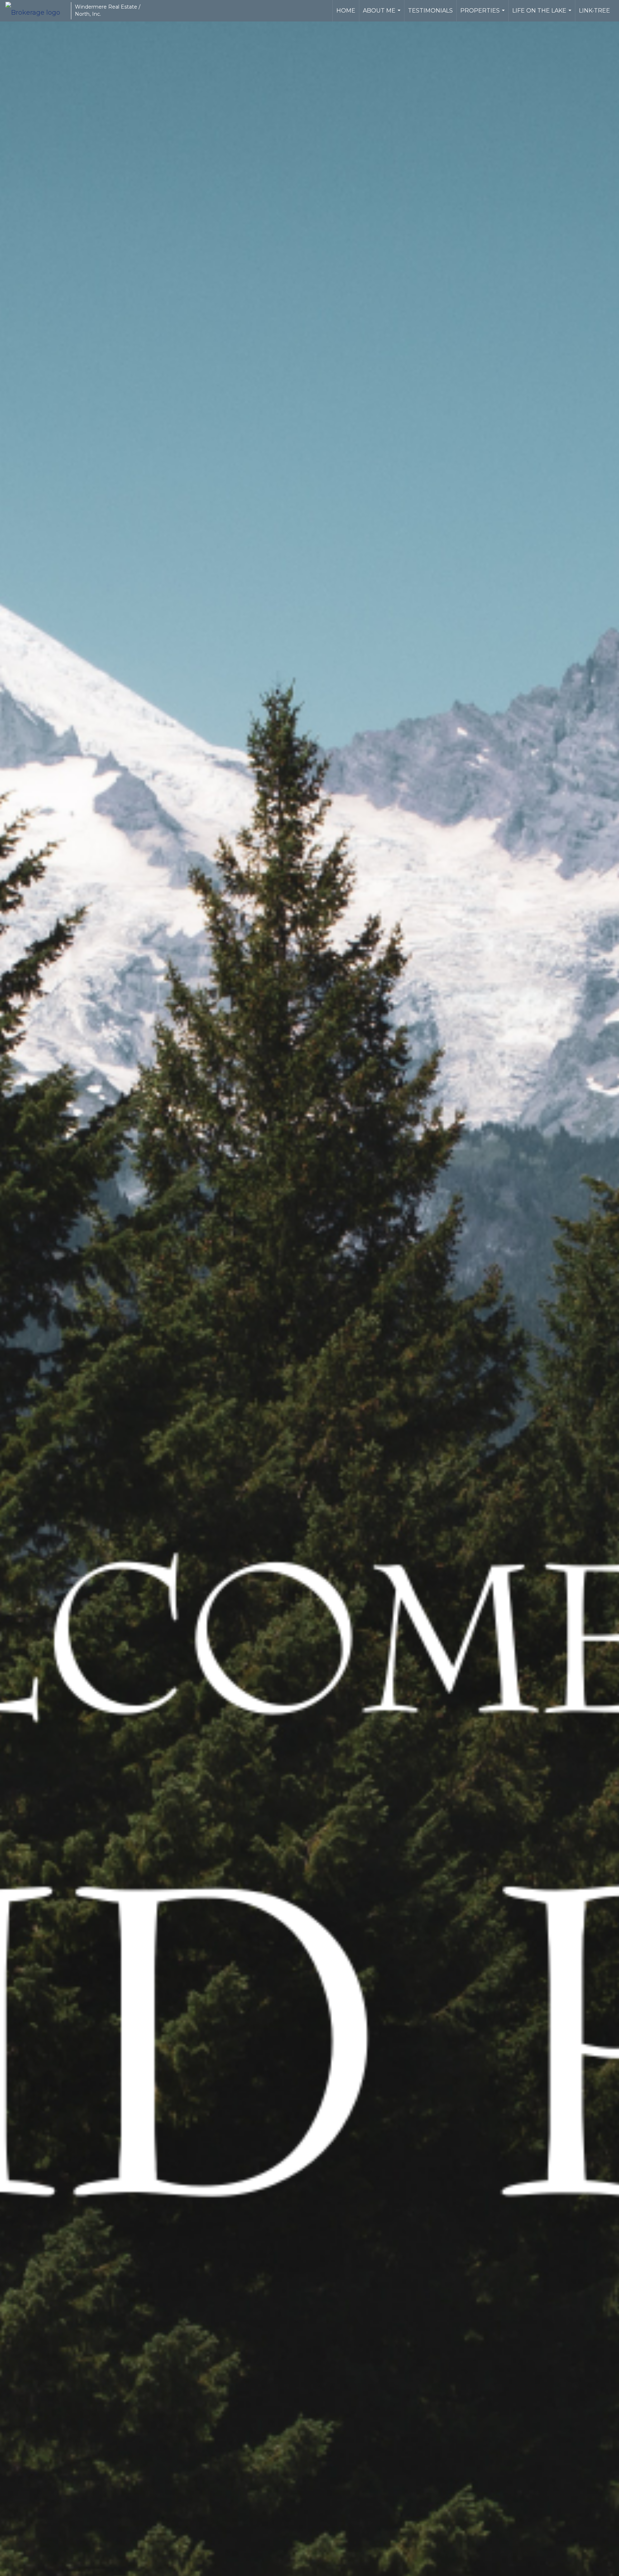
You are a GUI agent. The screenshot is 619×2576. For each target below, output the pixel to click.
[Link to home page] (36, 11)
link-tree (594, 11)
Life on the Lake (543, 14)
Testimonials (430, 11)
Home (346, 11)
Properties (483, 14)
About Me (383, 14)
